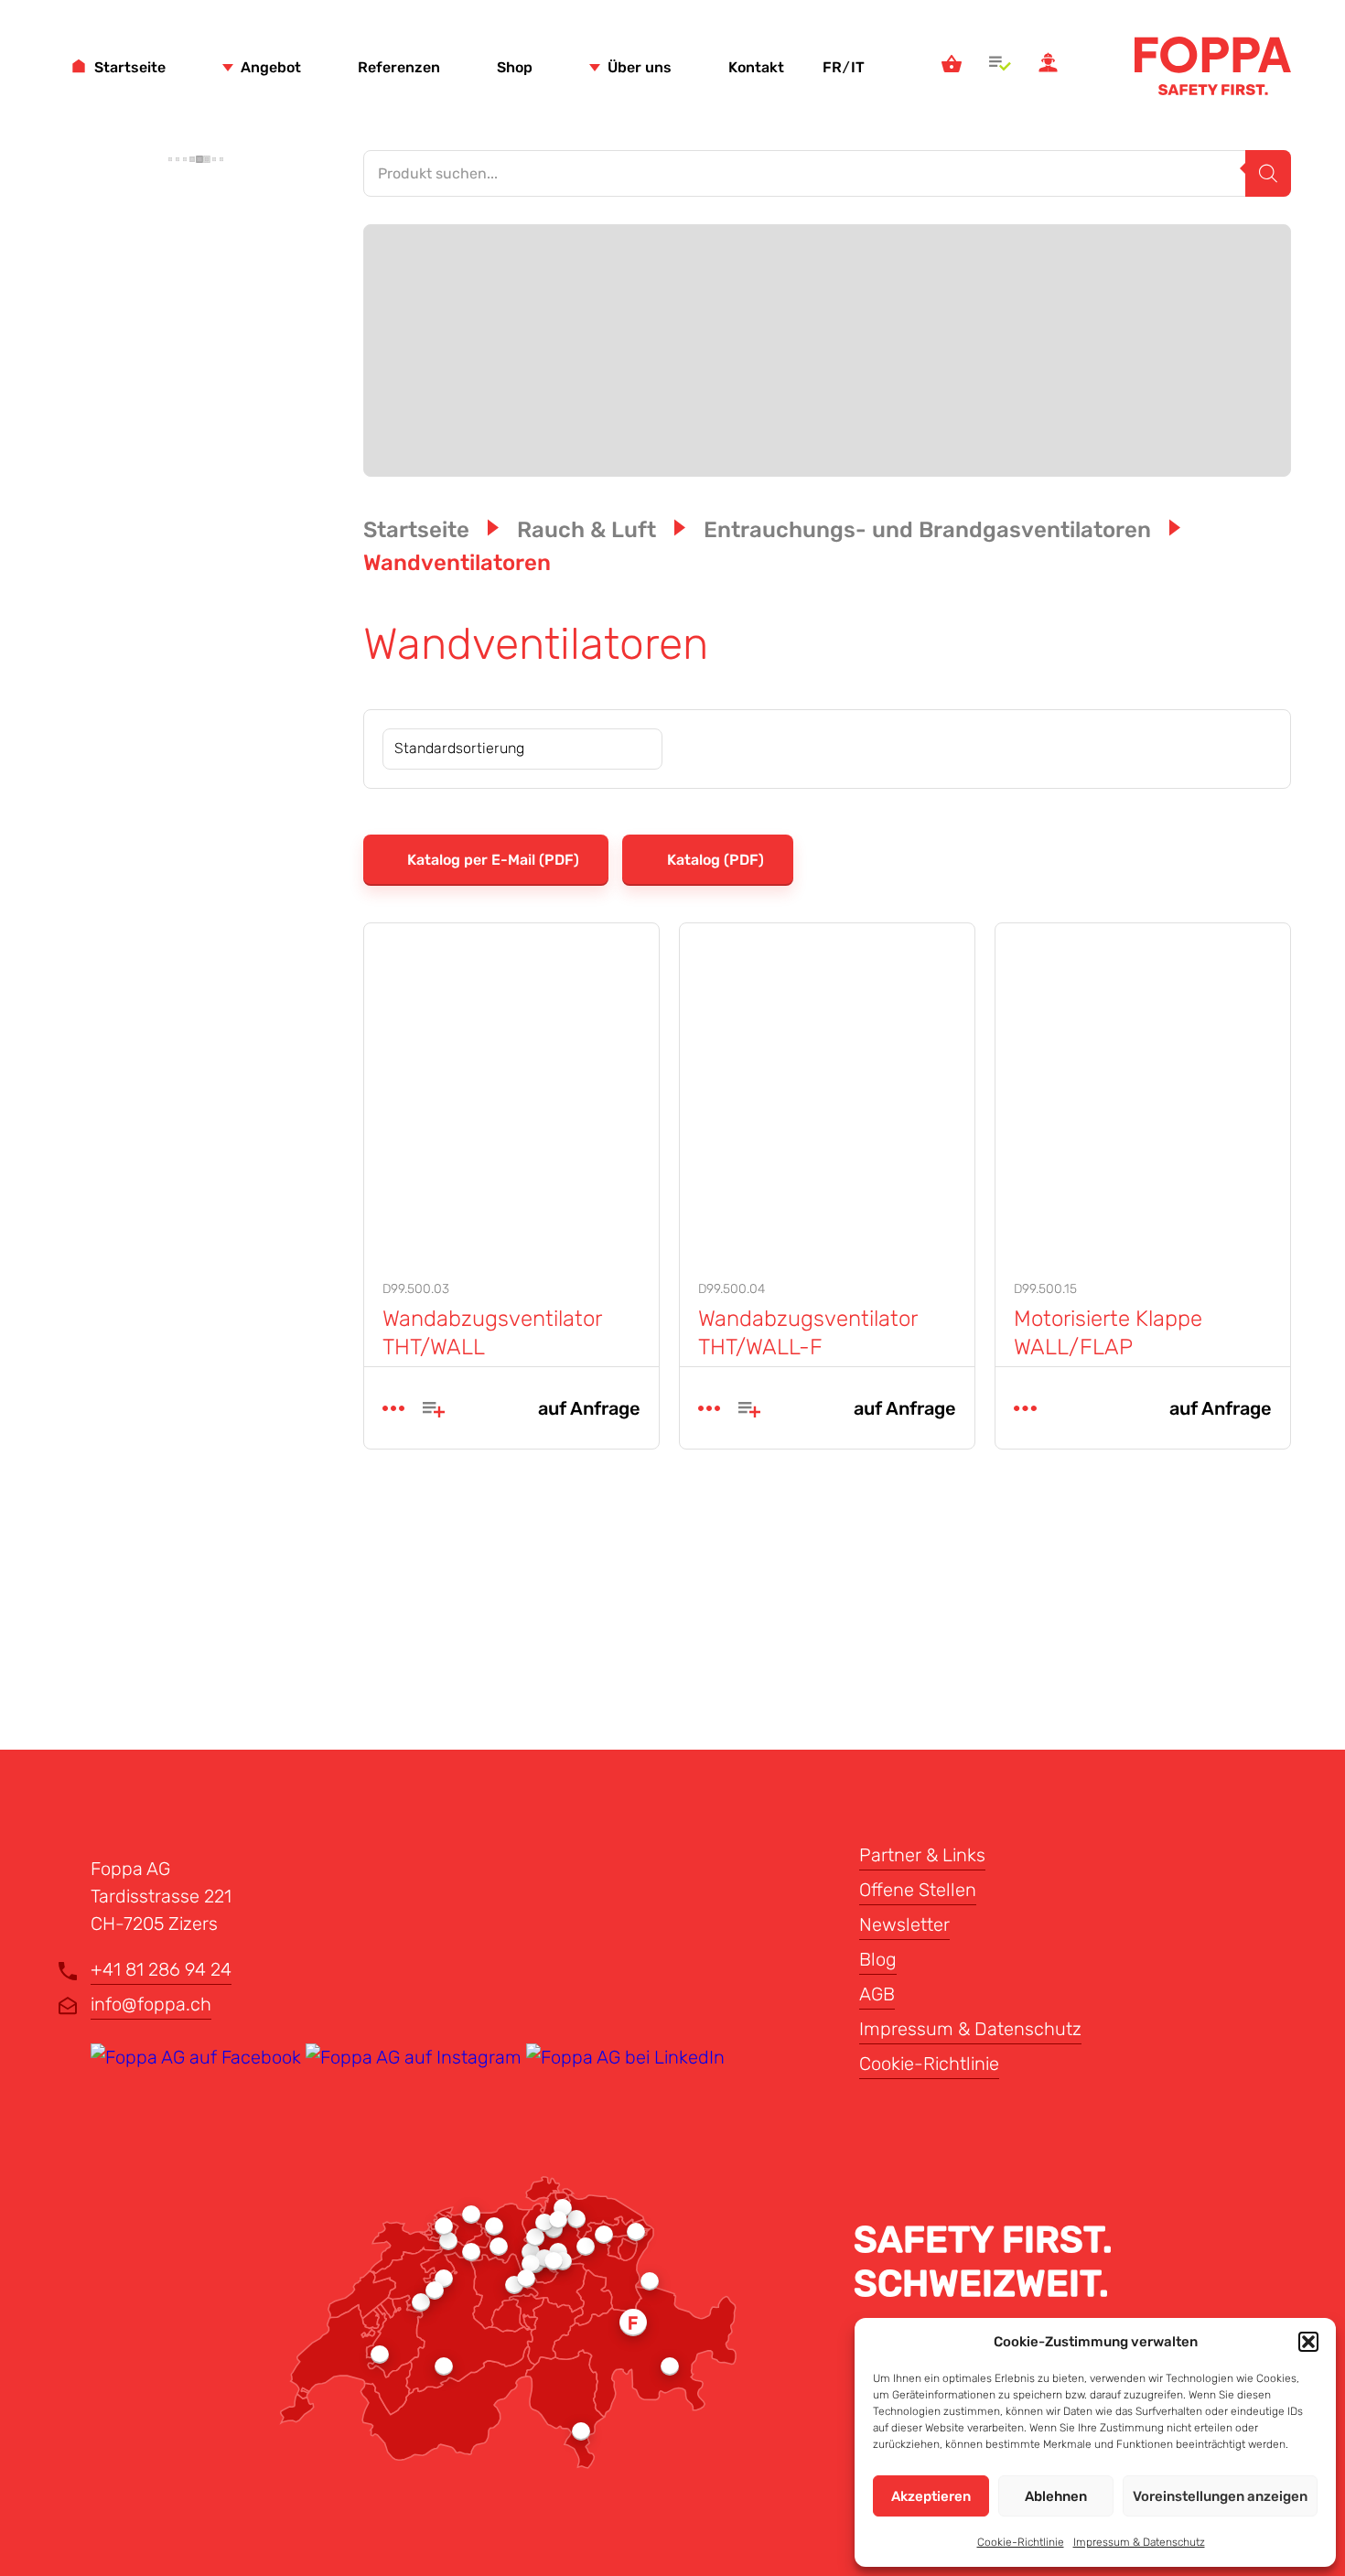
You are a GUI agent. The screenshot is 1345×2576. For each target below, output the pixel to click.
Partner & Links (922, 1855)
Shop (515, 67)
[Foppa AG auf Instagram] (416, 2057)
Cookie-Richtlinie (1021, 2542)
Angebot (271, 67)
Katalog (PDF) (716, 860)
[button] (1308, 2342)
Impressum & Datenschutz (1139, 2542)
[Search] (1268, 173)
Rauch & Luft (586, 530)
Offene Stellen (918, 1890)
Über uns (640, 67)
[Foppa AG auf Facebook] (198, 2057)
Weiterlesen (393, 1408)
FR (832, 67)
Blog (878, 1959)
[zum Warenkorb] (952, 66)
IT (858, 67)
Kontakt (756, 67)
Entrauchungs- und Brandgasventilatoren (927, 530)
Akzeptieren (931, 2496)
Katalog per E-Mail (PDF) (491, 860)
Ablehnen (1056, 2496)
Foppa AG (1213, 66)
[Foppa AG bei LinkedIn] (625, 2057)
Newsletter (904, 1924)
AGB (877, 1994)
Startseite (130, 67)
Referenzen (399, 67)
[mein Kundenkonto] (1048, 66)
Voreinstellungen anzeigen (1220, 2496)
